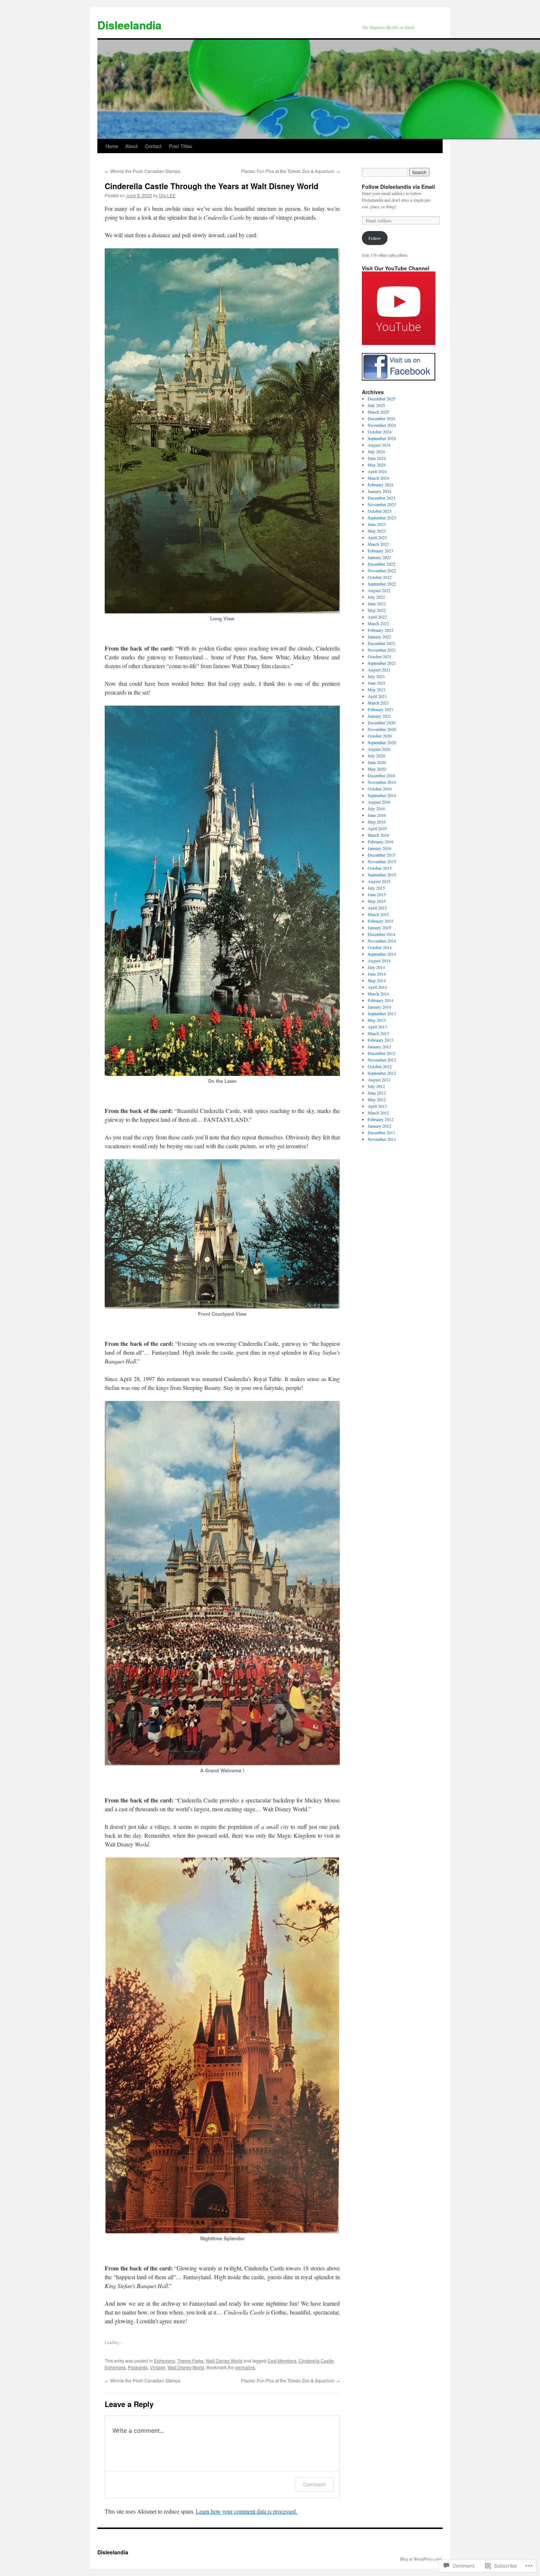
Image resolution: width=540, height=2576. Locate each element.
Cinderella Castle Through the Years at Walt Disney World (212, 186)
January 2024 (379, 491)
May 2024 (377, 465)
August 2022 (379, 590)
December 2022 (381, 564)
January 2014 (379, 1007)
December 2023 (381, 498)
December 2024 (381, 418)
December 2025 (381, 399)
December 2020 (381, 723)
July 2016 (376, 808)
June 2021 (377, 683)
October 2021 (380, 656)
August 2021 (379, 670)
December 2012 (381, 1053)
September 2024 (382, 438)
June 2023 (377, 524)
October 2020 (380, 736)
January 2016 (379, 848)
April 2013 (377, 1027)
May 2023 (377, 531)
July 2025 (376, 405)
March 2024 (378, 478)
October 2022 (380, 577)
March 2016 (378, 835)
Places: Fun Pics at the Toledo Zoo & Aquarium (290, 171)
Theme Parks (190, 2361)
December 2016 (381, 775)
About (132, 146)
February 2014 (381, 1000)
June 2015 (377, 894)
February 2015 (381, 921)
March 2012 (378, 1113)
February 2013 (381, 1040)
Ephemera (164, 2361)
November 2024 (382, 425)
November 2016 (382, 782)
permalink (245, 2367)
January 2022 (379, 637)
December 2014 (381, 934)
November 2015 (382, 861)
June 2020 (377, 762)
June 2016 (377, 815)
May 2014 (377, 980)
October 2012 (380, 1066)
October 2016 (380, 789)
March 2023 (378, 544)
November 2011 (382, 1139)
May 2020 (377, 769)
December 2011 (381, 1132)
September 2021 (382, 663)
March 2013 (378, 1033)
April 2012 (377, 1106)
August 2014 (379, 961)
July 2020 (376, 756)
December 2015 (381, 855)
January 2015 (379, 927)
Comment (314, 2484)
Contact (153, 146)
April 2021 (377, 696)
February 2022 (381, 630)
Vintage (158, 2367)
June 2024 (377, 458)
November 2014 (382, 941)
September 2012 (382, 1073)
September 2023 (382, 518)
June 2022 (377, 604)
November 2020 (382, 729)
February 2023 (381, 551)
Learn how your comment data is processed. (246, 2511)
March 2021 (378, 703)
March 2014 (378, 994)
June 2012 (377, 1093)
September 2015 (382, 875)
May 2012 (377, 1099)
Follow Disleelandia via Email (398, 187)
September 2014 (382, 954)
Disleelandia (129, 25)
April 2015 (377, 908)
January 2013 (379, 1046)
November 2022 (382, 570)
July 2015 (376, 888)
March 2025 (378, 412)
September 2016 (382, 795)
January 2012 (379, 1126)
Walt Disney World (224, 2361)
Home (112, 146)
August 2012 (379, 1080)
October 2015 (380, 868)
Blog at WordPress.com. (421, 2559)
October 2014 (380, 947)
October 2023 (380, 511)
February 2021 (381, 709)
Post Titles (181, 146)
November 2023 (382, 504)
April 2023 (377, 537)
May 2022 (377, 610)
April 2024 (377, 471)
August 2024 (379, 445)
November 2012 (382, 1060)
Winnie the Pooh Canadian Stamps (143, 171)
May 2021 (377, 689)
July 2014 (376, 967)
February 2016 (381, 842)
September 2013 (382, 1013)
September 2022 (382, 584)
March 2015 (378, 914)
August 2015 (379, 881)
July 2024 (376, 451)
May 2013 (377, 1020)
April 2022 (377, 617)
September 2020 (382, 742)
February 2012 (381, 1119)
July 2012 (376, 1086)
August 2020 (379, 749)
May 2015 (377, 901)
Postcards (138, 2367)
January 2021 (379, 716)
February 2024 (381, 484)
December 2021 (381, 643)
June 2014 (377, 974)
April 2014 (377, 987)
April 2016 (377, 828)
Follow (375, 238)
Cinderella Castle (316, 2361)
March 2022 (378, 623)
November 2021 (382, 650)
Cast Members (282, 2361)
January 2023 (379, 557)
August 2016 (379, 802)
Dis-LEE (167, 195)
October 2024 (380, 432)
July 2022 (376, 597)
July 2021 (376, 676)
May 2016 (377, 822)
